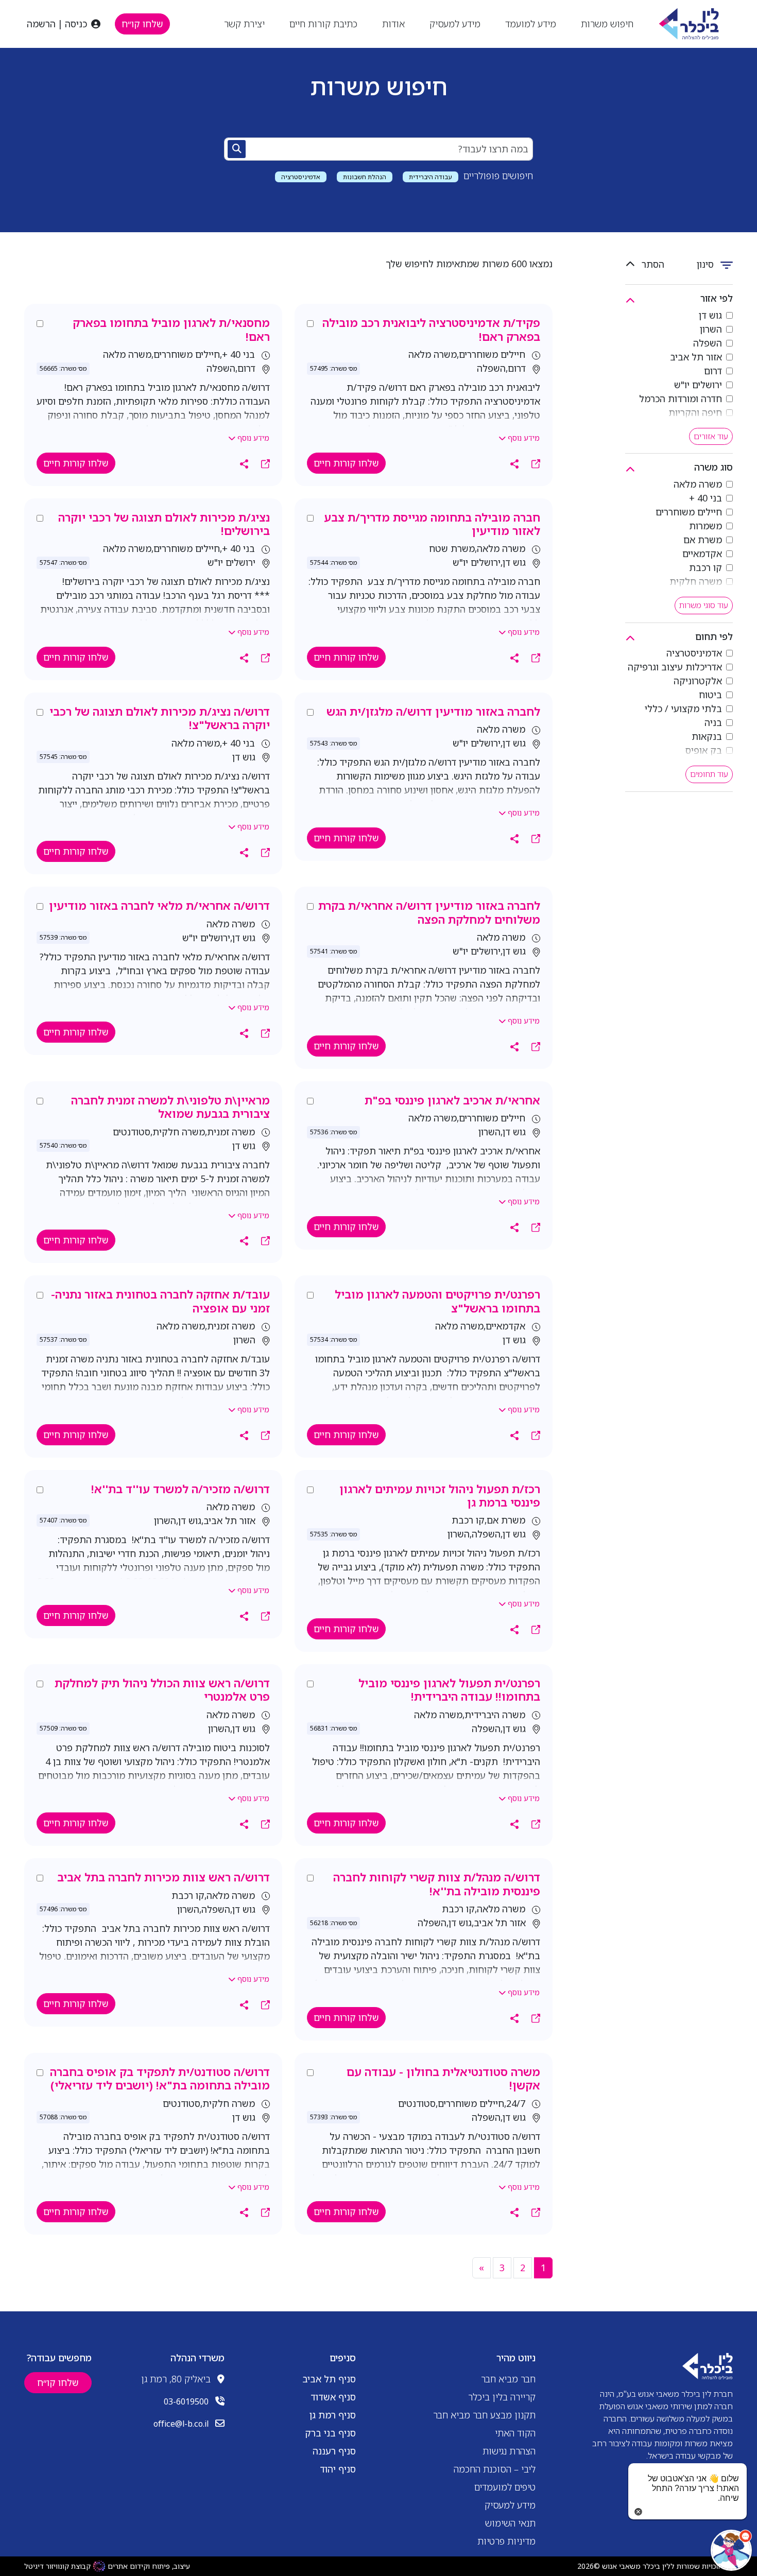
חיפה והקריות (695, 412)
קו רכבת (706, 567)
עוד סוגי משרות (704, 605)
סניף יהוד (338, 2469)
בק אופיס (704, 750)
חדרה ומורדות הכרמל (681, 399)
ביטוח (710, 695)
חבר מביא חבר (508, 2379)
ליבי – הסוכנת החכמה (495, 2469)
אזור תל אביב (696, 357)
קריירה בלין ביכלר (502, 2397)
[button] (731, 2550)
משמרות (706, 526)
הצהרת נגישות (509, 2451)
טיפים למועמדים (505, 2487)
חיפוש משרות (607, 24)
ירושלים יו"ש (698, 385)
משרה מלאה (698, 484)
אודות (393, 24)
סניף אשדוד (333, 2397)
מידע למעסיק (455, 24)
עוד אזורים (711, 436)
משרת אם (703, 540)
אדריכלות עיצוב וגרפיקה (675, 667)
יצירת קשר (244, 24)
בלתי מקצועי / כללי (683, 708)
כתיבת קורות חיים (323, 24)
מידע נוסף (523, 438)
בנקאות (707, 736)
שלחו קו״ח (142, 24)
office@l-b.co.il (181, 2424)
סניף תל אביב (329, 2379)
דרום (713, 371)
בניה (713, 722)
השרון (711, 329)
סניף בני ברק (330, 2433)
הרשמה (41, 24)
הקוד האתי (515, 2433)
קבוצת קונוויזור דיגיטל (57, 2566)
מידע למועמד (531, 24)
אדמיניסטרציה (694, 653)
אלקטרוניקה (698, 681)
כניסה (76, 24)
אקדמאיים (702, 554)
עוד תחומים (709, 774)
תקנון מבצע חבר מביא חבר (484, 2415)
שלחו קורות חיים (346, 463)
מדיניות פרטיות (506, 2541)
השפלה (708, 343)
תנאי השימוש (510, 2523)
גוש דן (710, 315)
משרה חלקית (696, 581)
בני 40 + (706, 498)
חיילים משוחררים (689, 512)
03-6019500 (186, 2401)
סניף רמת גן (333, 2415)
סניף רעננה (334, 2451)
